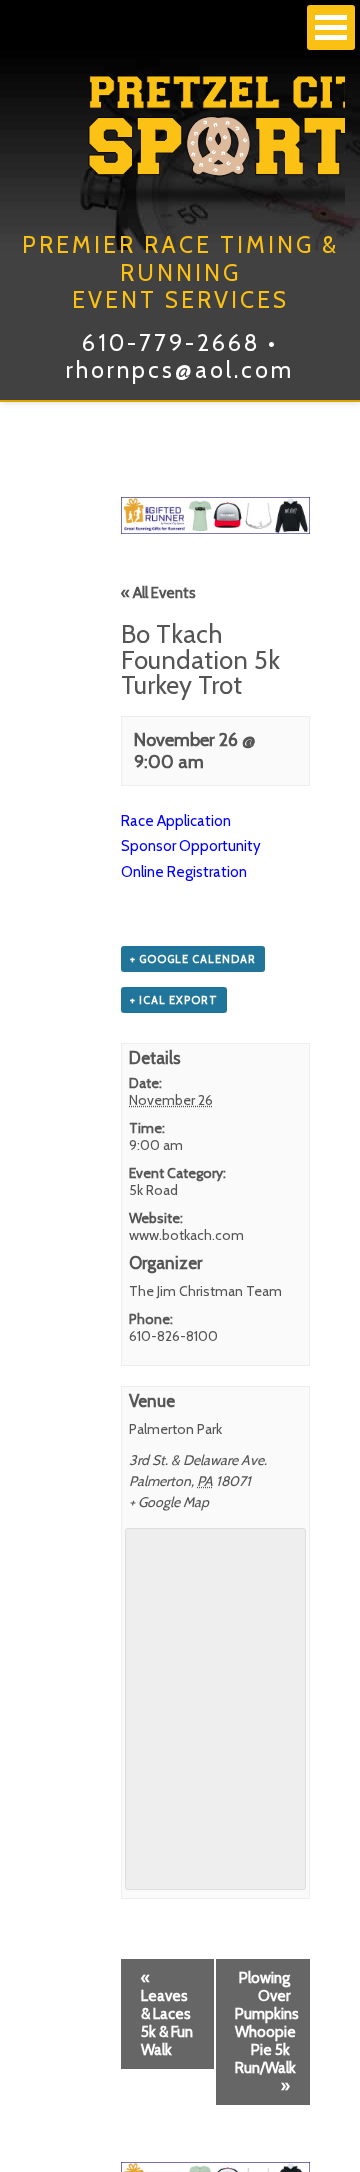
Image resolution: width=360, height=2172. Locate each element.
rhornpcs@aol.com (180, 370)
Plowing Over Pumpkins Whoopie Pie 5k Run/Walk (267, 2032)
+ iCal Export (174, 1000)
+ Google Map (169, 1502)
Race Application (176, 821)
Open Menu (331, 27)
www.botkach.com (186, 1235)
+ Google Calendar (193, 959)
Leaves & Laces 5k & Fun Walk (167, 2014)
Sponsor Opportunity (191, 846)
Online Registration (184, 872)
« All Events (158, 593)
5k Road (153, 1190)
